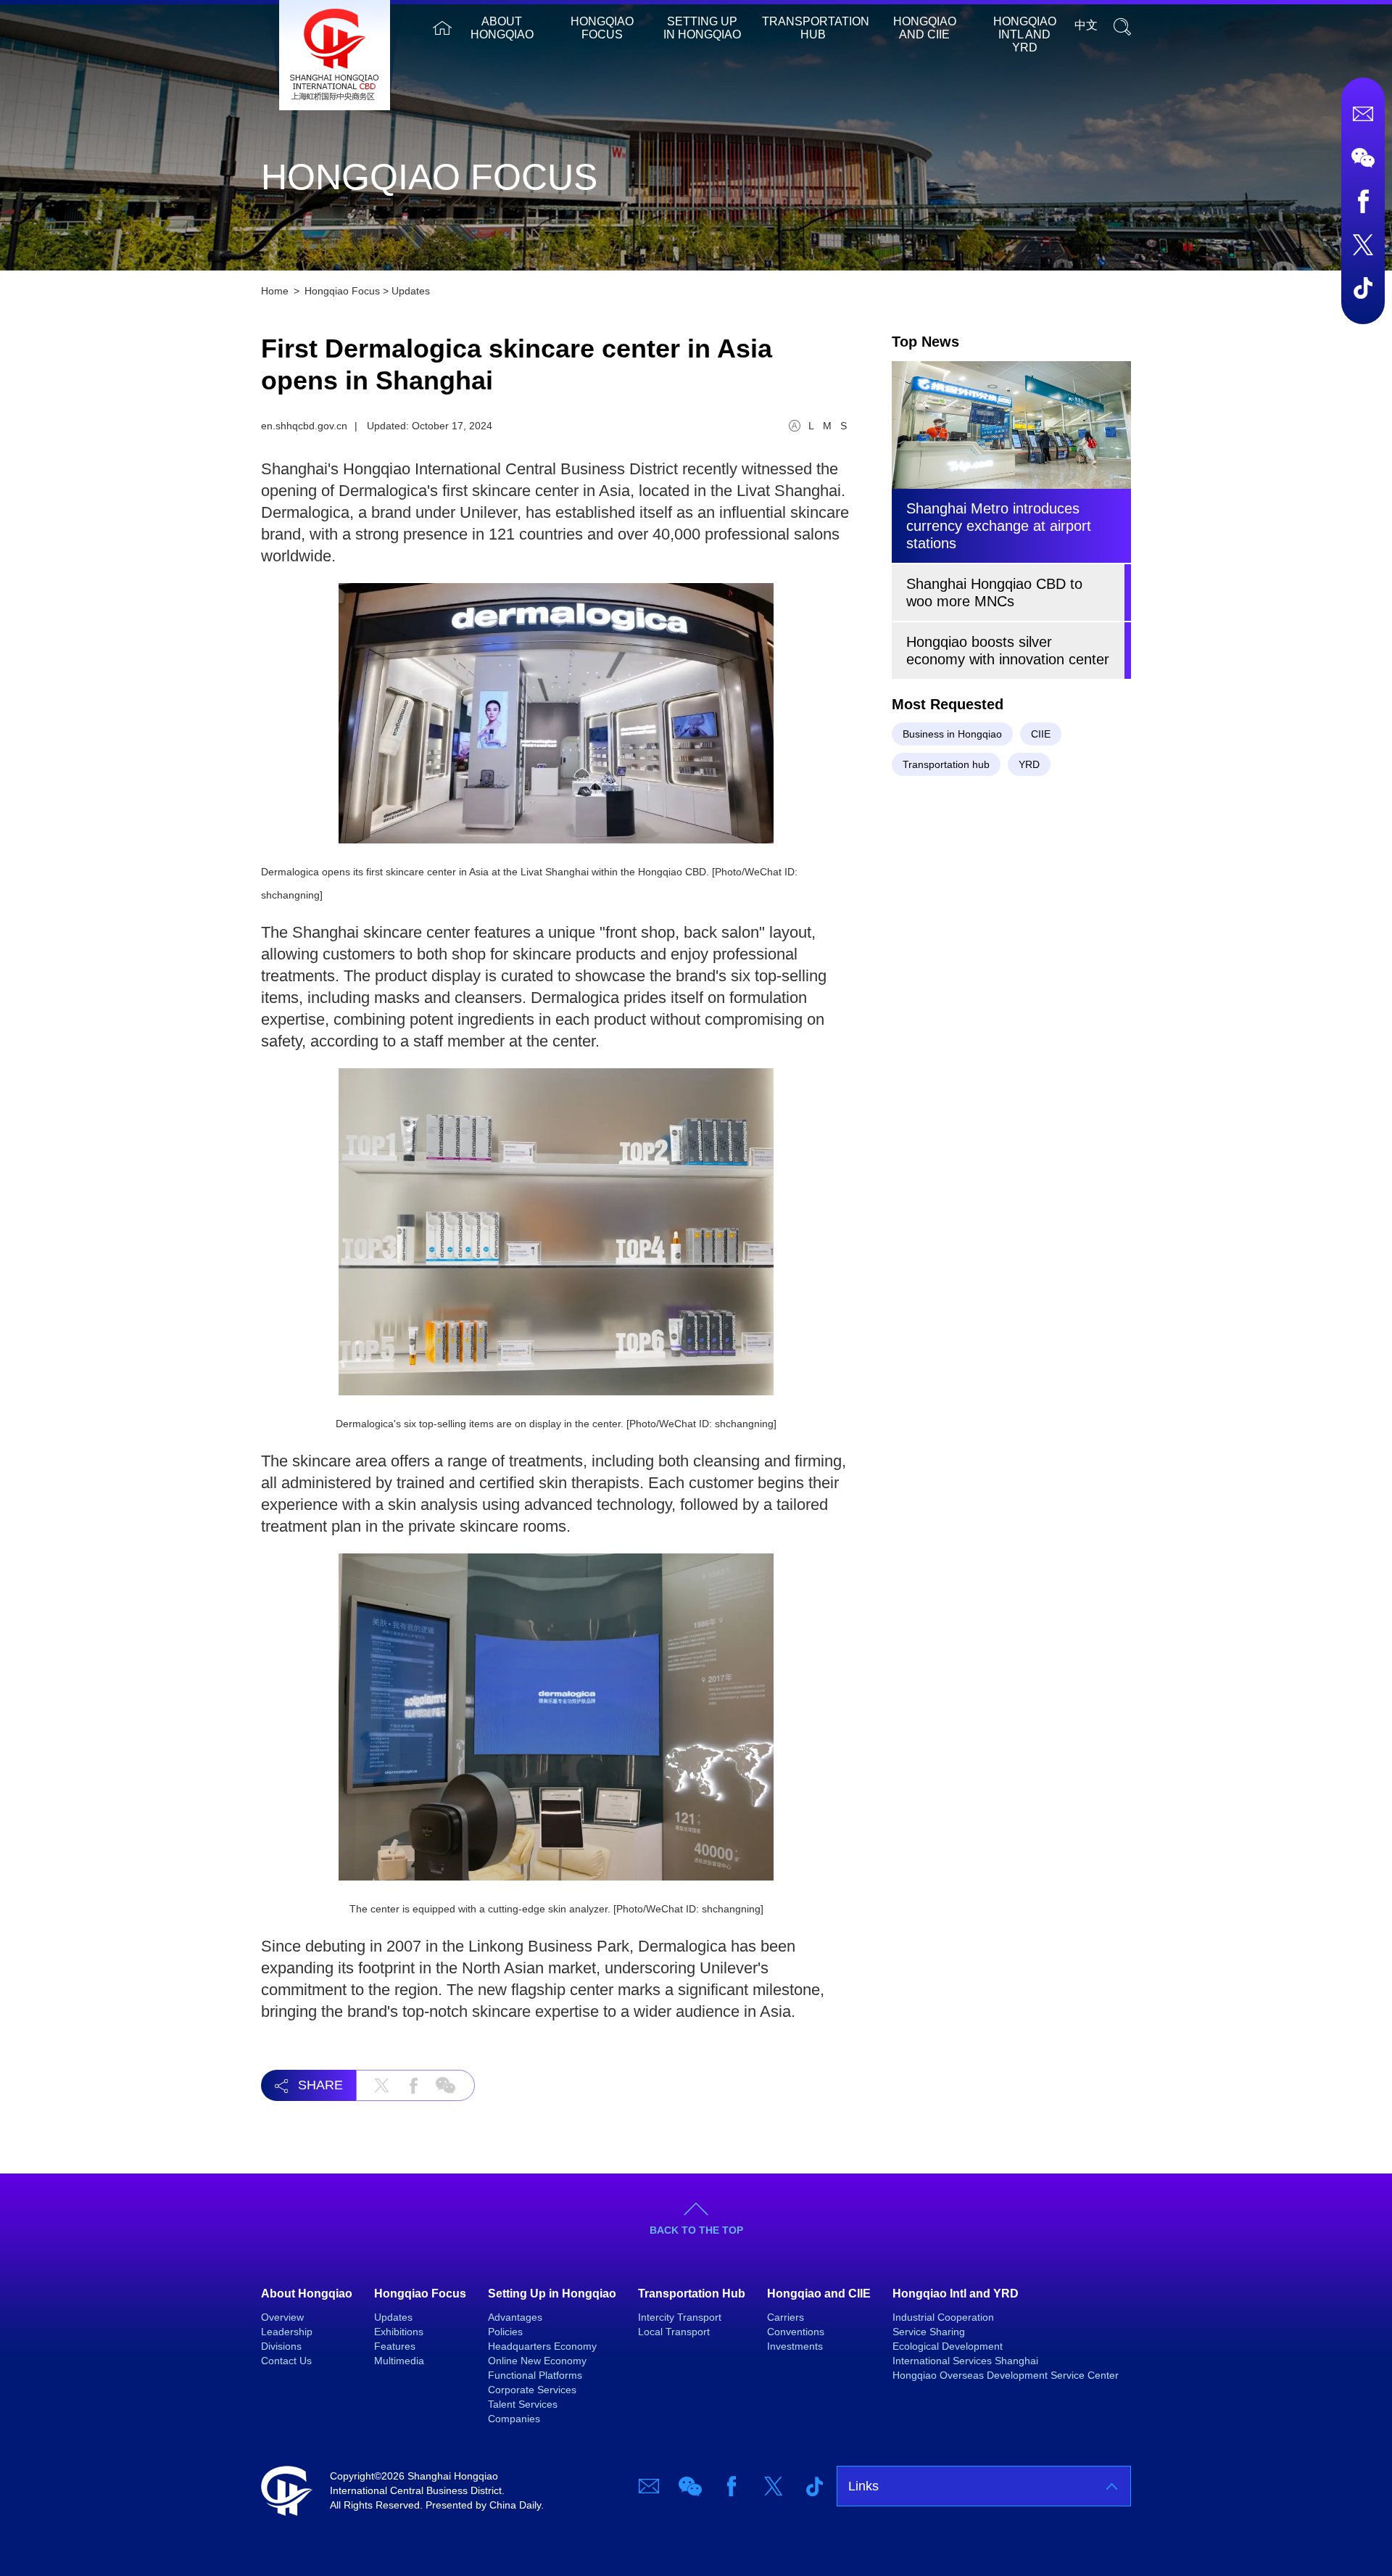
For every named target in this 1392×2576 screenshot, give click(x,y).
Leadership (287, 2332)
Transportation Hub (816, 28)
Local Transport (674, 2332)
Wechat (1363, 157)
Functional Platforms (535, 2375)
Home (442, 28)
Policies (505, 2332)
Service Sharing (929, 2332)
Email (1363, 114)
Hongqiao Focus (602, 28)
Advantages (515, 2317)
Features (395, 2346)
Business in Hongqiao (952, 734)
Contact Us (286, 2361)
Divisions (281, 2346)
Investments (795, 2346)
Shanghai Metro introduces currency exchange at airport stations (999, 526)
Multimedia (399, 2361)
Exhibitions (399, 2332)
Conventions (796, 2332)
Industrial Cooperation (943, 2317)
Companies (514, 2419)
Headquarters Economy (542, 2346)
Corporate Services (532, 2390)
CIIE (1041, 734)
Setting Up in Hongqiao (702, 28)
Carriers (786, 2317)
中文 (1086, 25)
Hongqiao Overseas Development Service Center (1006, 2375)
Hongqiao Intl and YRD (1025, 34)
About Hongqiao (502, 28)
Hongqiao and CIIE (925, 28)
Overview (282, 2317)
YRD (1029, 764)
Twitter (1363, 244)
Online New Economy (537, 2361)
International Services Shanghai (965, 2361)
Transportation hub (946, 764)
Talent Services (523, 2404)
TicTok (1363, 288)
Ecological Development (948, 2346)
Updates (411, 291)
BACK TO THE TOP (696, 2230)
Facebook (1363, 201)
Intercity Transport (680, 2317)
